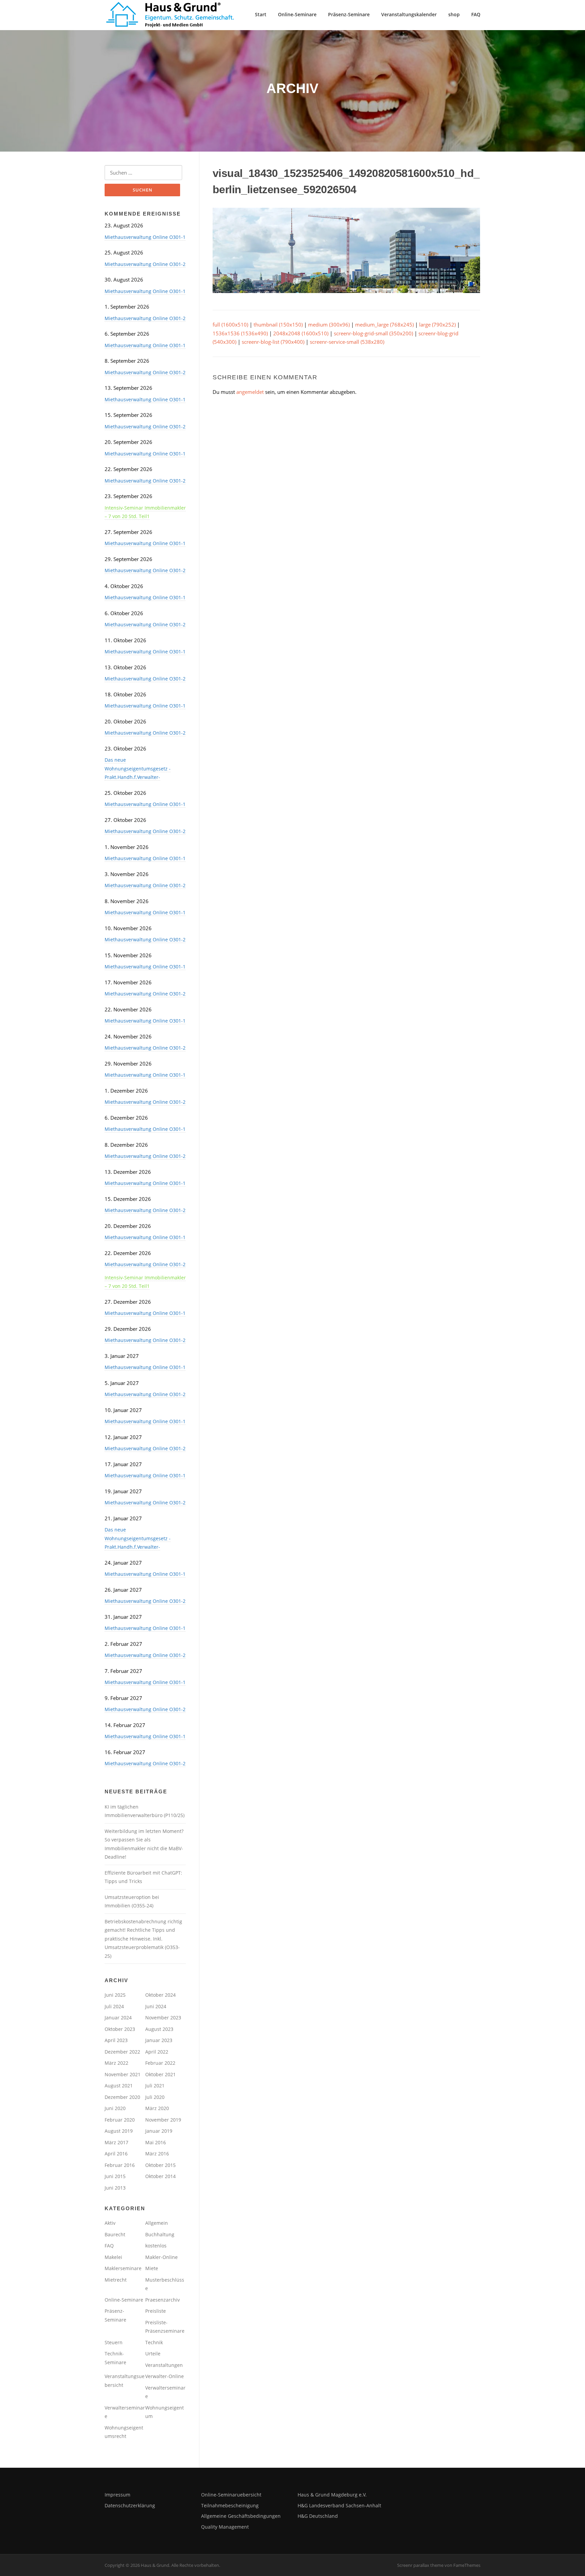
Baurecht (115, 2234)
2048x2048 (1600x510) (301, 333)
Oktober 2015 (160, 2165)
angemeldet (250, 392)
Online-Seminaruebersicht (231, 2495)
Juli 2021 (155, 2086)
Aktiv (110, 2223)
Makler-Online (161, 2257)
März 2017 (116, 2142)
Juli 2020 (155, 2097)
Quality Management (225, 2527)
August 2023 (159, 2029)
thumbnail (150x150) (278, 324)
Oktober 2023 (120, 2029)
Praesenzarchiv (162, 2300)
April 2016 (116, 2154)
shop (454, 14)
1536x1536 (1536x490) (240, 333)
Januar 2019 (159, 2131)
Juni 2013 (115, 2188)
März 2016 (157, 2154)
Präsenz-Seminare (349, 14)
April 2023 (116, 2040)
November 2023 (163, 2018)
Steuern (114, 2342)
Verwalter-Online (165, 2376)
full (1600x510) (230, 324)
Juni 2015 (115, 2176)
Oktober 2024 (160, 1995)
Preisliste (156, 2311)
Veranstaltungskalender (409, 14)
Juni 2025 (115, 1995)
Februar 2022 (160, 2063)
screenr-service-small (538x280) (347, 342)
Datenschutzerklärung (130, 2505)
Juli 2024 (114, 2006)
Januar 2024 (118, 2018)
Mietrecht (116, 2280)
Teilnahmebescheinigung (230, 2505)
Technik (154, 2342)
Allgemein (157, 2223)
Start (261, 14)
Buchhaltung (160, 2234)
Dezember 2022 (122, 2052)
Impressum (117, 2495)
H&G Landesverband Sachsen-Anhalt (339, 2505)
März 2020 (157, 2108)
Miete (152, 2268)
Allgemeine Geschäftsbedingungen (241, 2516)
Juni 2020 (115, 2108)
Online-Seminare (297, 14)
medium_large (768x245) (384, 324)
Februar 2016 (120, 2165)
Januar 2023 (159, 2040)
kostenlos (156, 2246)
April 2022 (157, 2052)
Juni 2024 (156, 2006)
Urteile (153, 2354)
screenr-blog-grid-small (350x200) (373, 333)
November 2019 (163, 2120)
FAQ (476, 14)
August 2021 (119, 2086)
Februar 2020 (120, 2120)
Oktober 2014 (160, 2176)
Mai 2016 (156, 2142)
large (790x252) (437, 324)
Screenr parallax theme (420, 2565)
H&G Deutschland (318, 2516)
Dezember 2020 (122, 2097)
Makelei (113, 2257)
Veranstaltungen (164, 2365)
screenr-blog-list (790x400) (273, 342)
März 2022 (116, 2063)
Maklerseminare (123, 2268)
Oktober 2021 (160, 2074)
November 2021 (123, 2074)
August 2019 (119, 2131)
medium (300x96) (329, 324)
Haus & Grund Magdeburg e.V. (332, 2495)
